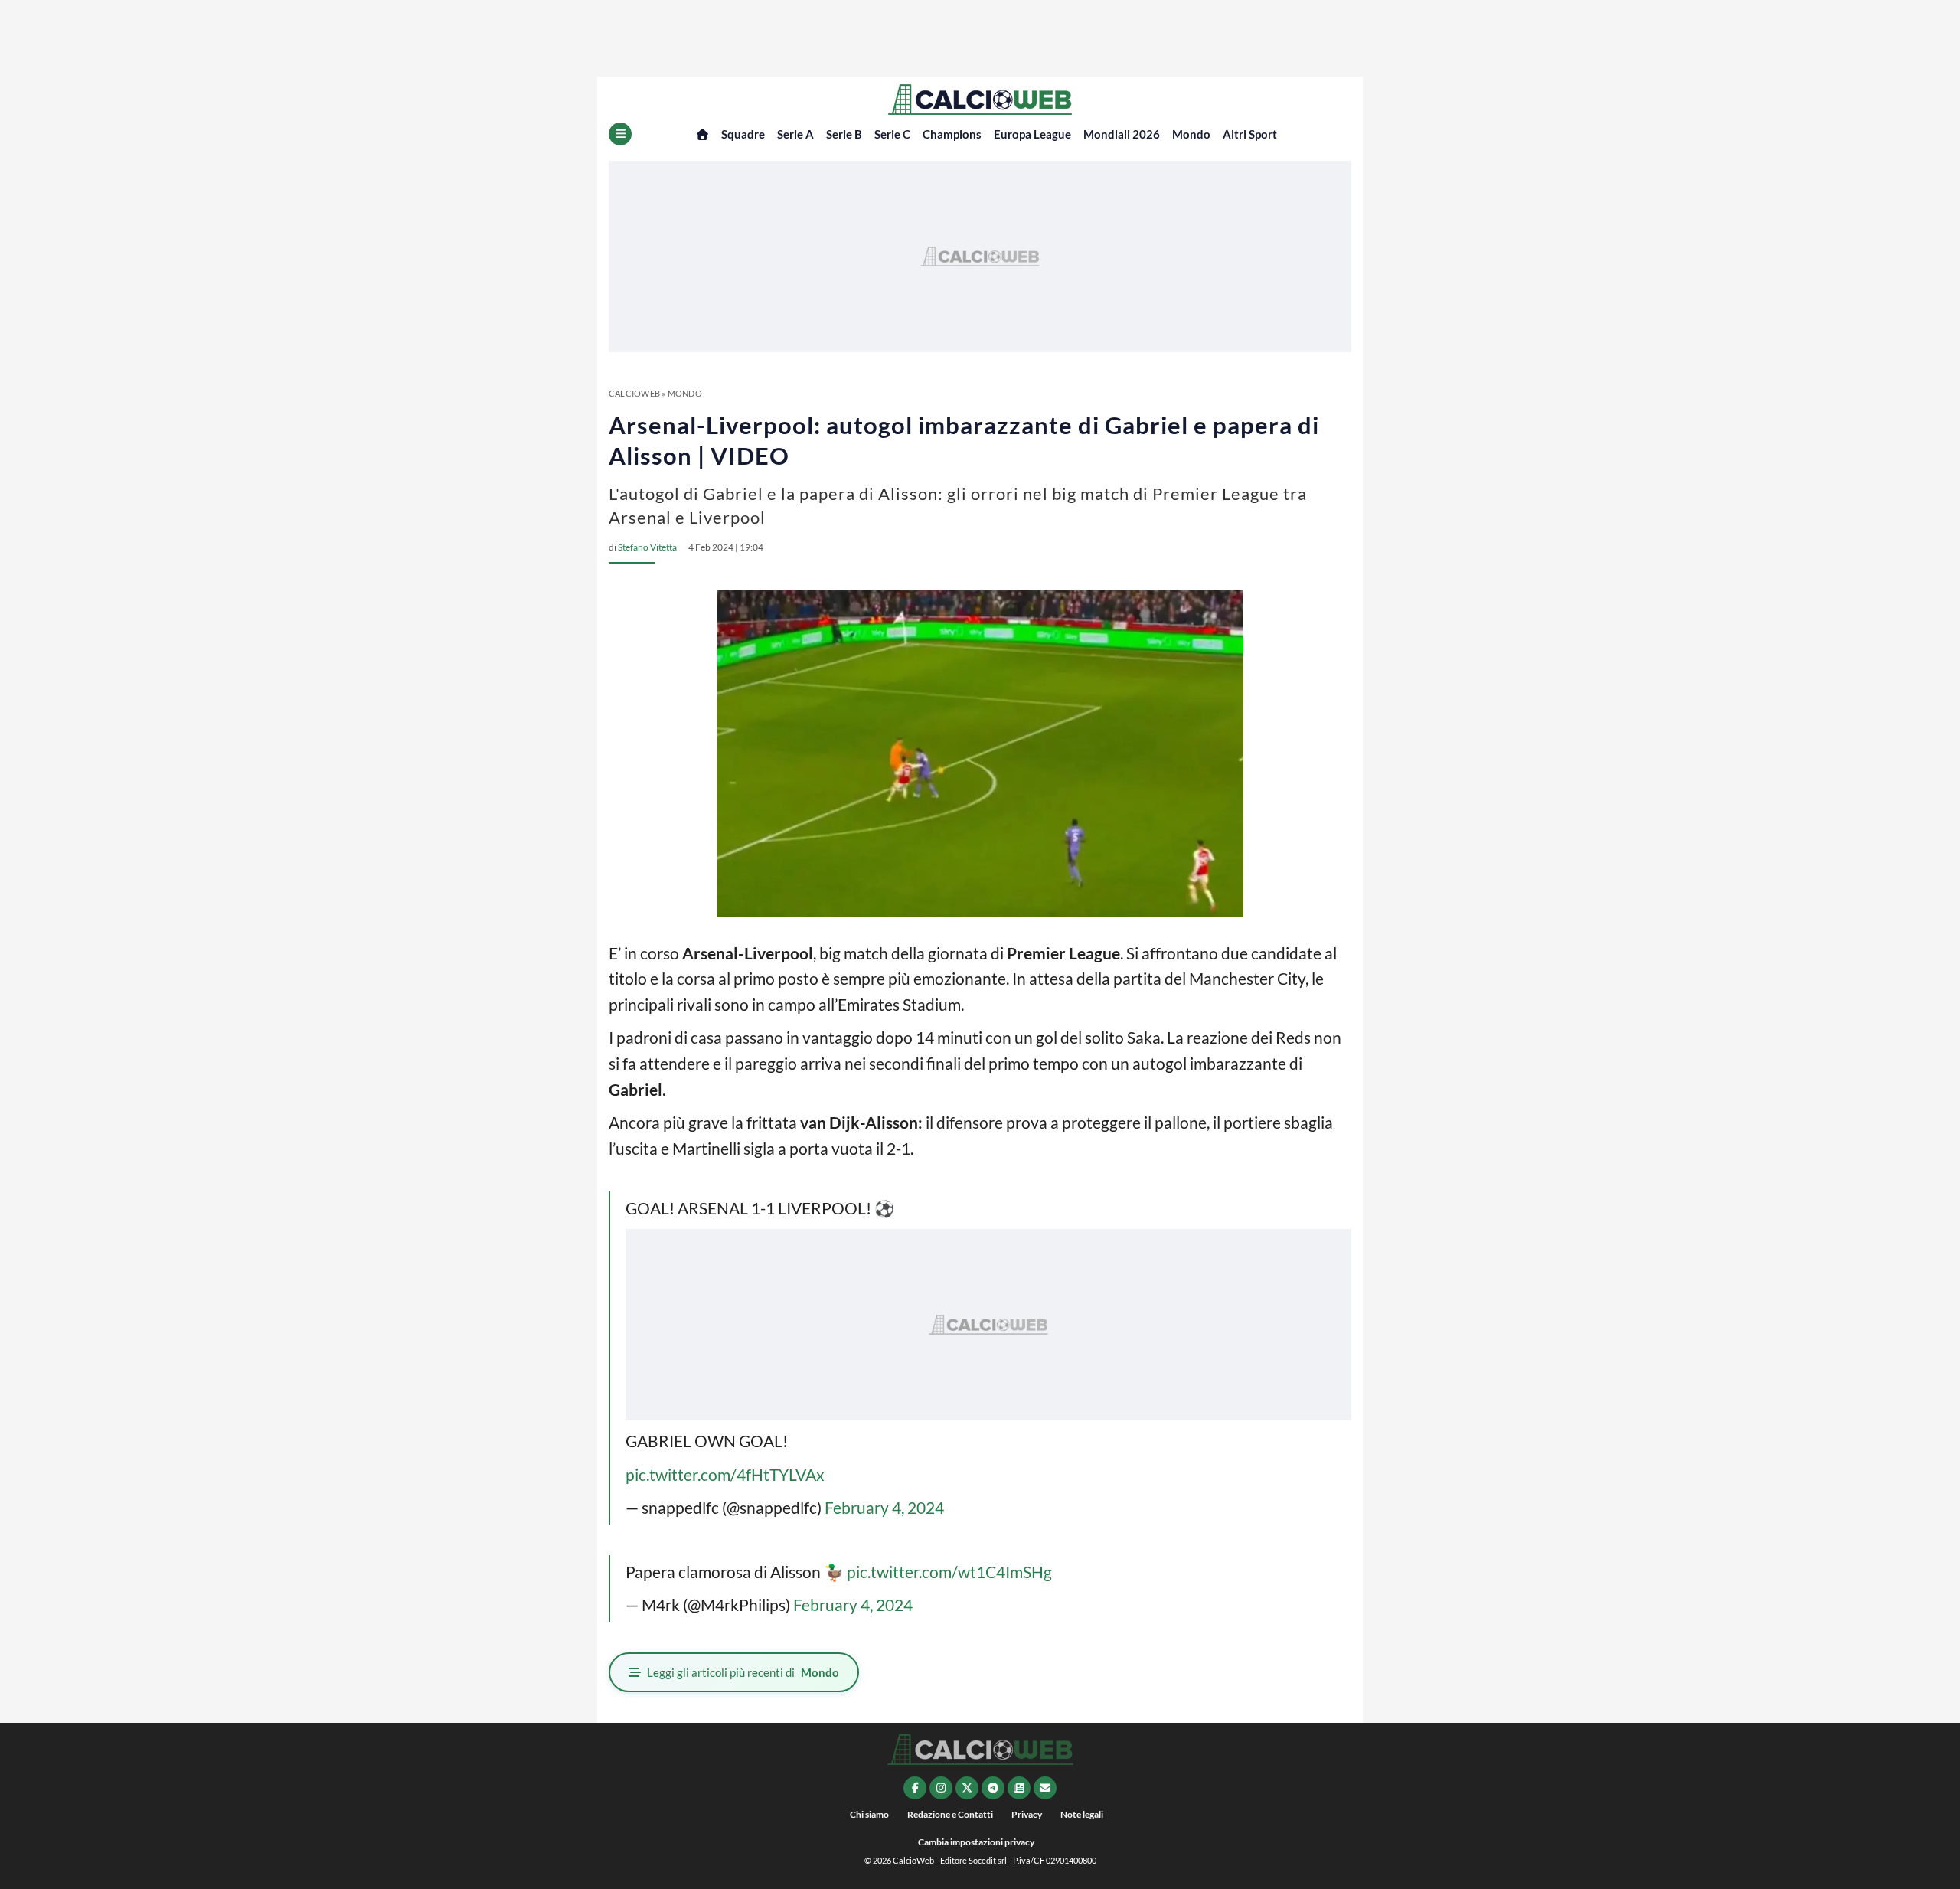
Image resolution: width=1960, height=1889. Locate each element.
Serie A (795, 134)
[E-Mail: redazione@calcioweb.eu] (1045, 1788)
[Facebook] (915, 1788)
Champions (952, 134)
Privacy (1027, 1814)
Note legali (1082, 1814)
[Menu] (620, 134)
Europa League (1032, 134)
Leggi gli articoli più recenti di (743, 1672)
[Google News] (1019, 1788)
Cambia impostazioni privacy (976, 1842)
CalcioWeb (634, 393)
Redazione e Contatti (950, 1814)
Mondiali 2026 (1122, 134)
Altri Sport (1250, 134)
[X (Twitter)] (967, 1788)
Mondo (1191, 134)
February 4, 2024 (884, 1507)
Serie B (844, 134)
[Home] (702, 134)
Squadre (743, 134)
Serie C (892, 134)
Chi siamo (869, 1814)
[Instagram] (941, 1788)
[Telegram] (993, 1788)
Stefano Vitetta (647, 547)
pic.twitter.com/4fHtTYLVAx (725, 1474)
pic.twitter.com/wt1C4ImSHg (949, 1572)
